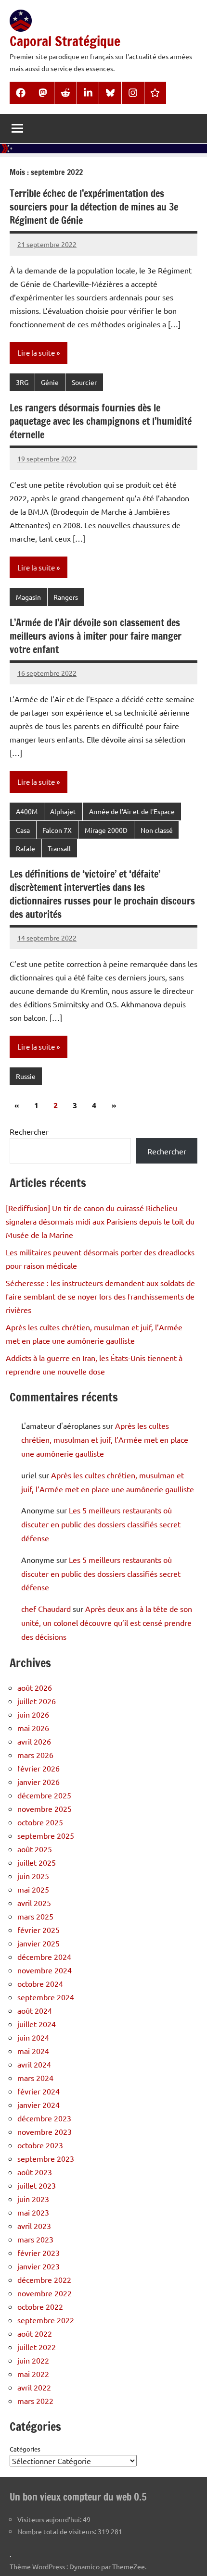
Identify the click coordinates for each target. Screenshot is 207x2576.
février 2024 (39, 2091)
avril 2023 (34, 2226)
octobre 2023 (40, 2145)
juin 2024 (33, 2037)
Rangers (66, 597)
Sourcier (84, 382)
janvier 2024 (39, 2105)
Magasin (28, 597)
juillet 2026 (37, 1701)
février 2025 (39, 1930)
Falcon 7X (57, 830)
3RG (22, 382)
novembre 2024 (45, 1970)
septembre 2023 (46, 2158)
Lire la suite (36, 353)
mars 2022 (35, 2401)
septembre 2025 (46, 1835)
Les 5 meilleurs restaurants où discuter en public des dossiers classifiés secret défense (101, 1524)
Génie (50, 382)
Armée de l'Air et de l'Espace (132, 811)
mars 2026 (35, 1755)
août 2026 (35, 1687)
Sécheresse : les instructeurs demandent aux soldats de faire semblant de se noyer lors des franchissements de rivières (100, 1296)
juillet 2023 (37, 2185)
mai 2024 (33, 2051)
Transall (59, 848)
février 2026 (39, 1768)
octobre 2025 (40, 1822)
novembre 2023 (45, 2131)
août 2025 (35, 1849)
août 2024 (35, 2010)
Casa (23, 830)
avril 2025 (34, 1903)
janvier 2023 (39, 2266)
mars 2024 (35, 2078)
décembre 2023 (44, 2118)
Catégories (25, 2449)
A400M (27, 811)
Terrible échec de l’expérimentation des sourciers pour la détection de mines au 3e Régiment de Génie (94, 207)
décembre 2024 (44, 1957)
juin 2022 (33, 2360)
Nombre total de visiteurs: (58, 2531)
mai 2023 (33, 2212)
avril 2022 (34, 2387)
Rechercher (29, 1131)
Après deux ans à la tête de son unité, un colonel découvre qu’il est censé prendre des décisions (107, 1622)
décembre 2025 (44, 1795)
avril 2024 (34, 2064)
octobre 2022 (40, 2306)
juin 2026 (33, 1714)
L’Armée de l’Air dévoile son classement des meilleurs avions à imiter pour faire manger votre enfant (96, 636)
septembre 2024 (46, 1997)
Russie (26, 1076)
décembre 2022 (44, 2279)
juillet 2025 (37, 1862)
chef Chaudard (46, 1609)
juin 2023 (33, 2199)
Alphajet (63, 811)
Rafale (26, 848)
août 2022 (35, 2333)
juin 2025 (33, 1876)
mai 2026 (33, 1728)
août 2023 (35, 2172)
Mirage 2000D (106, 830)
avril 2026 (34, 1741)
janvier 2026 (39, 1782)
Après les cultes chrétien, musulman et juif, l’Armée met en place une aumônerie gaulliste (105, 1439)
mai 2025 (33, 1889)
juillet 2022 (37, 2347)
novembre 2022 (45, 2293)
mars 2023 (35, 2239)
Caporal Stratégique (65, 41)
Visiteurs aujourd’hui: (50, 2519)
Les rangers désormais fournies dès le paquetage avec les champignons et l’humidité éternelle (101, 421)
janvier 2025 (39, 1943)
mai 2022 (33, 2374)
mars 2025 (35, 1916)
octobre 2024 (40, 1983)
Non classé (157, 830)
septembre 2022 (46, 2320)
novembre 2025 (45, 1808)
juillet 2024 (37, 2024)
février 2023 (39, 2253)
